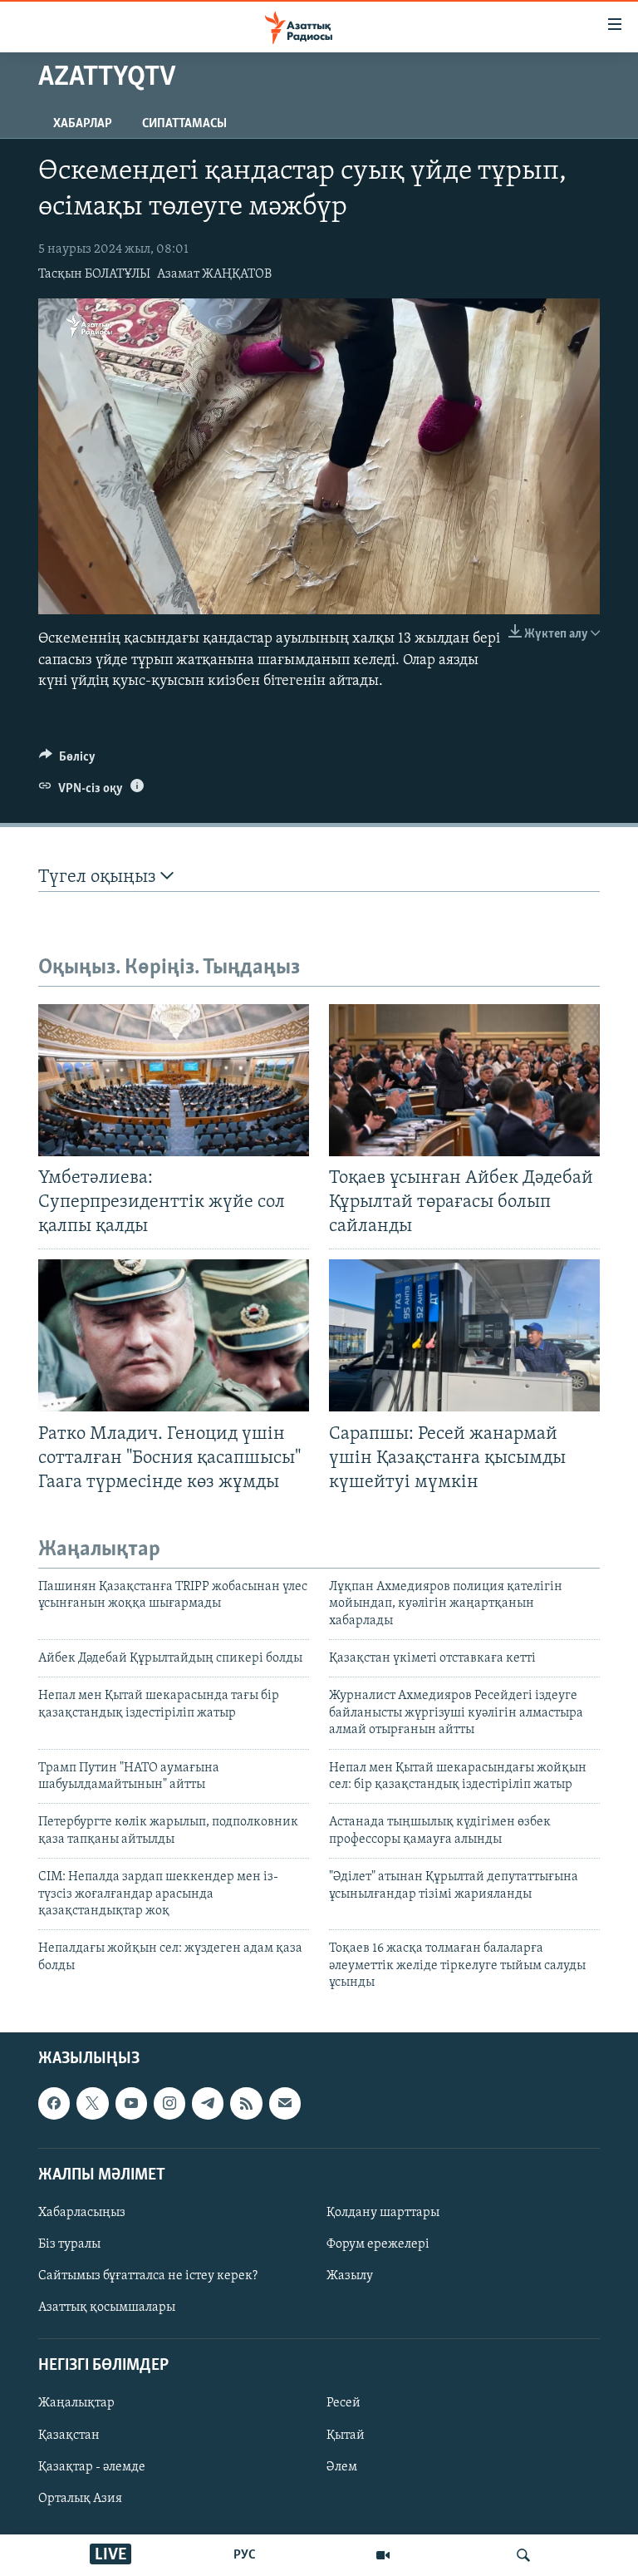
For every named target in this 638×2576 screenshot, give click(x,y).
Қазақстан (69, 2435)
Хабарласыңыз (82, 2212)
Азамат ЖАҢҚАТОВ (214, 274)
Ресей (344, 2403)
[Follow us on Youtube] (131, 2103)
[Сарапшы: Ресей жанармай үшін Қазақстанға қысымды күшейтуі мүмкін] (464, 1335)
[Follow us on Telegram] (208, 2103)
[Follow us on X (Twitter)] (92, 2103)
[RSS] (246, 2103)
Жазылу (350, 2276)
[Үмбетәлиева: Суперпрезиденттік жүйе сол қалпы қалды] (174, 1080)
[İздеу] (523, 2555)
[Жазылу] (285, 2103)
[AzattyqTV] (383, 2555)
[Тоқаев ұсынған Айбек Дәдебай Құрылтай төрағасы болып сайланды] (464, 1080)
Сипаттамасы (184, 124)
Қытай (346, 2435)
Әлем (342, 2466)
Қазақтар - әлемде (92, 2466)
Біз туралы (69, 2244)
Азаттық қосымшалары (107, 2308)
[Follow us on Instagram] (169, 2103)
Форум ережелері (378, 2244)
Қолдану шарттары (383, 2212)
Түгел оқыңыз (99, 877)
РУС (245, 2555)
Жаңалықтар (76, 2403)
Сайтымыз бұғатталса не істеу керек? (148, 2276)
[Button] (67, 761)
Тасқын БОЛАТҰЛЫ (94, 274)
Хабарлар (83, 124)
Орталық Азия (80, 2498)
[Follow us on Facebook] (54, 2103)
